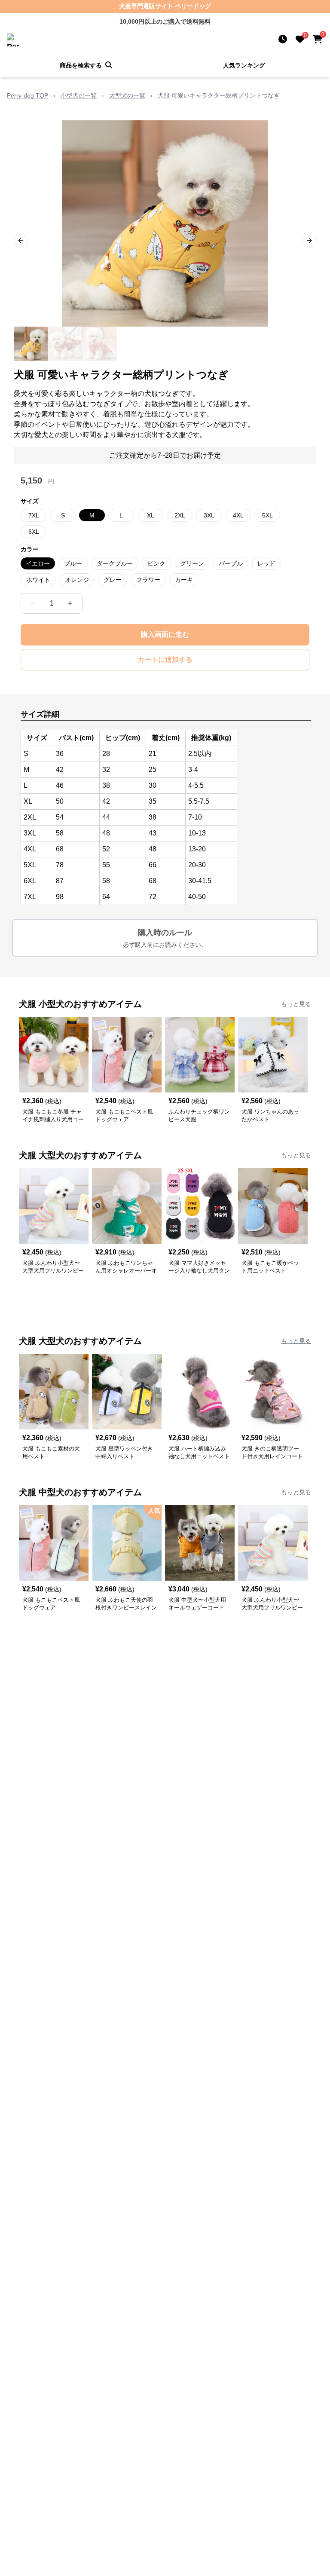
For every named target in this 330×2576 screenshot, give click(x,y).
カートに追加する (165, 659)
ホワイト (38, 580)
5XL (267, 515)
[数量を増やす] (70, 603)
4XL (238, 515)
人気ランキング (244, 65)
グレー (113, 580)
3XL (209, 515)
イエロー (38, 563)
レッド (266, 563)
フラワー (148, 580)
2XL (180, 515)
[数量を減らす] (33, 603)
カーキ (184, 580)
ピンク (156, 563)
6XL (34, 532)
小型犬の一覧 (79, 95)
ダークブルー (115, 563)
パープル (231, 563)
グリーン (192, 563)
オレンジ (77, 580)
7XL (34, 515)
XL (151, 515)
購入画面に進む (165, 635)
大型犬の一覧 (127, 95)
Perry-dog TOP (27, 95)
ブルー (73, 563)
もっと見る (296, 1004)
